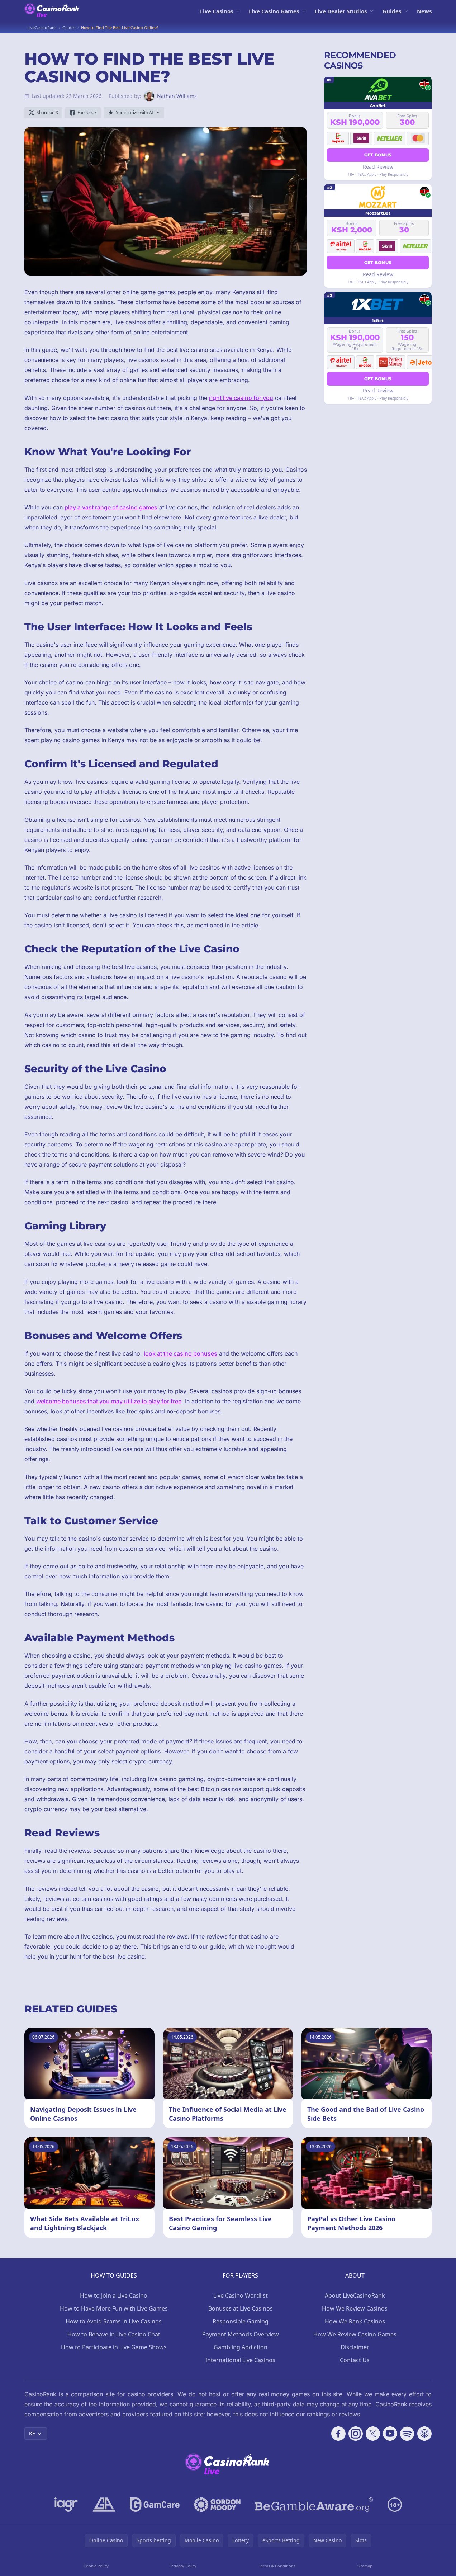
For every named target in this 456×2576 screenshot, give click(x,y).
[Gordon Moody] (217, 2505)
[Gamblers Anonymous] (104, 2505)
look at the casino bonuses (180, 1353)
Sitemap (365, 2566)
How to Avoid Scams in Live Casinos (114, 2321)
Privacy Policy (184, 2566)
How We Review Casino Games (355, 2334)
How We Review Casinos (355, 2308)
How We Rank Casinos (355, 2321)
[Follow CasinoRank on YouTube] (390, 2434)
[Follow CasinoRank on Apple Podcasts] (424, 2434)
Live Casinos (217, 11)
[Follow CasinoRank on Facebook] (338, 2434)
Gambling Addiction (241, 2347)
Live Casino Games (274, 11)
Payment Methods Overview (241, 2334)
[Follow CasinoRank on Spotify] (407, 2434)
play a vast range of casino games (111, 507)
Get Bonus (378, 154)
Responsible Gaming (241, 2321)
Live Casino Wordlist (241, 2295)
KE (32, 2433)
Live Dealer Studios (341, 11)
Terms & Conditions (277, 2566)
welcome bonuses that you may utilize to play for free (109, 1401)
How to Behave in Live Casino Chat (114, 2334)
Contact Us (355, 2360)
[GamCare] (155, 2505)
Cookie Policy (96, 2566)
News (424, 11)
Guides (392, 11)
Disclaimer (355, 2347)
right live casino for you (241, 398)
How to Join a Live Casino (114, 2295)
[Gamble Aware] (314, 2505)
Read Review (378, 166)
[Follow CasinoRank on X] (373, 2434)
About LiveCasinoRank (355, 2295)
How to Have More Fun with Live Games (114, 2308)
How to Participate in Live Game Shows (114, 2347)
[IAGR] (66, 2505)
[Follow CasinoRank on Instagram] (356, 2434)
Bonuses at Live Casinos (241, 2308)
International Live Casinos (240, 2360)
